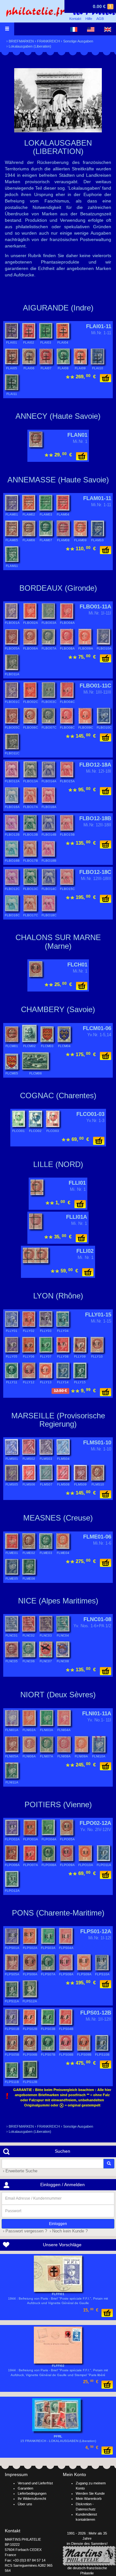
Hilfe (89, 19)
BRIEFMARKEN (21, 41)
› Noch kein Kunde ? (68, 2231)
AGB (100, 19)
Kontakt (75, 19)
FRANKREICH (48, 41)
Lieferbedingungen (32, 2493)
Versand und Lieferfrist (35, 2483)
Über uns (25, 2504)
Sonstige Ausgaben (78, 41)
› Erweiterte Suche (19, 2171)
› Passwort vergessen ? (24, 2231)
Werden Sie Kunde (90, 2493)
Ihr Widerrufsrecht (32, 2499)
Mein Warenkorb (89, 2499)
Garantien (25, 2488)
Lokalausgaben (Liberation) (30, 46)
